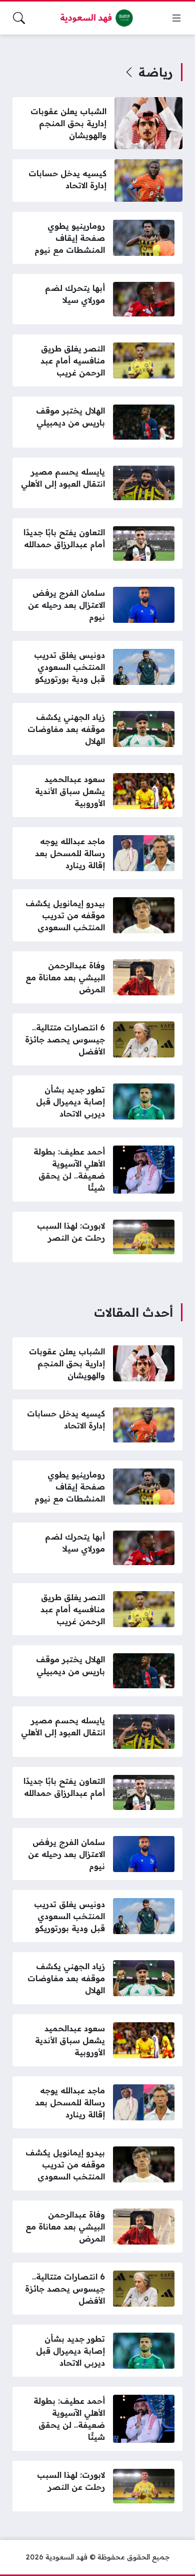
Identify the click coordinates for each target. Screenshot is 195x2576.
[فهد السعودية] (97, 18)
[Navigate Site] (176, 18)
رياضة (156, 72)
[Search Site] (19, 18)
